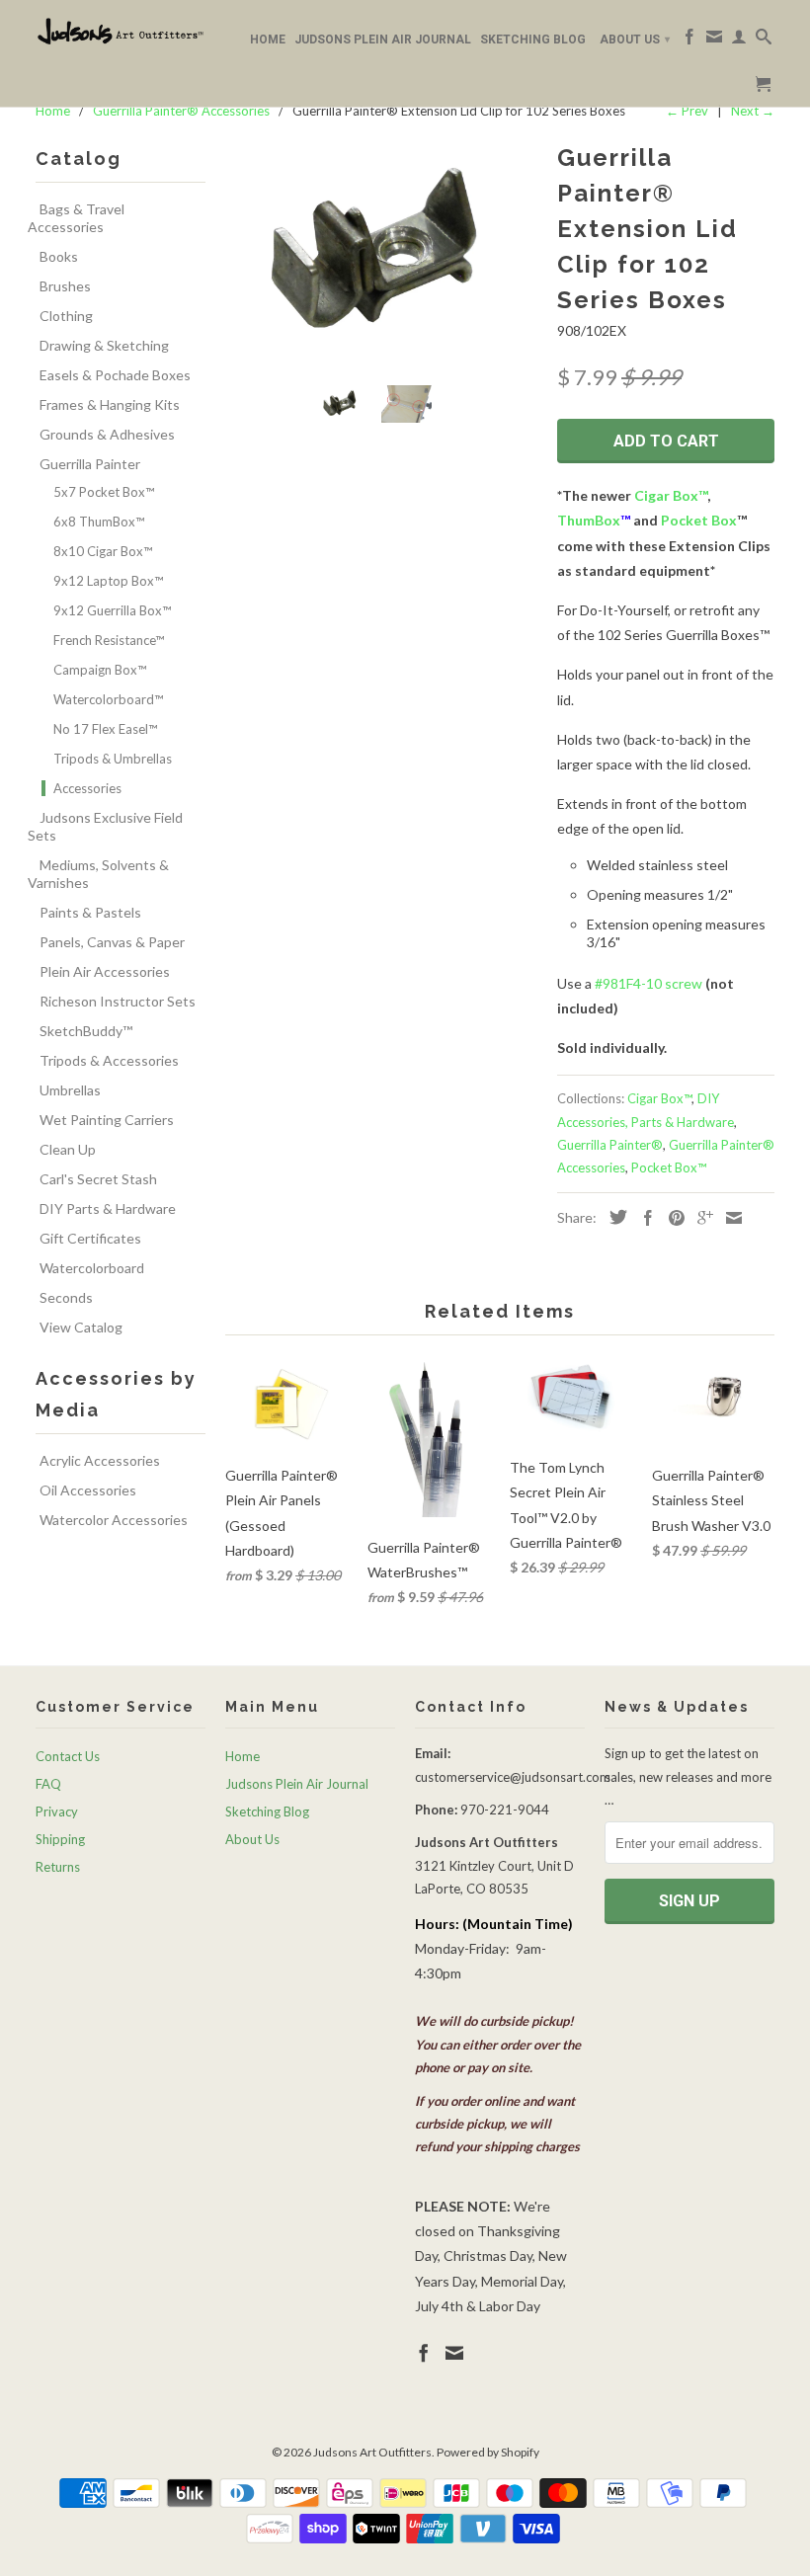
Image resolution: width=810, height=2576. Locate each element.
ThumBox (589, 520)
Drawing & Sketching (104, 345)
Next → (753, 111)
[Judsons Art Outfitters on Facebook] (689, 40)
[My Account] (739, 40)
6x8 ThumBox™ (99, 522)
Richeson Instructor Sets (118, 1001)
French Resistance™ (109, 640)
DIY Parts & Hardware (108, 1208)
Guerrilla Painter (90, 464)
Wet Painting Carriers (107, 1120)
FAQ (48, 1784)
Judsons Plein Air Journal (383, 40)
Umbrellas (70, 1090)
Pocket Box (699, 520)
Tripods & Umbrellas (113, 759)
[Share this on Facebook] (643, 1218)
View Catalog (81, 1327)
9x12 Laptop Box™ (108, 581)
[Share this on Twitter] (613, 1217)
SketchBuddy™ (86, 1031)
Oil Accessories (88, 1490)
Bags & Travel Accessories (76, 218)
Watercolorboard (92, 1268)
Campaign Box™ (100, 670)
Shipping (60, 1839)
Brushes (65, 286)
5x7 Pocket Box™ (104, 492)
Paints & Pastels (90, 912)
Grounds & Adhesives (107, 434)
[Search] (764, 40)
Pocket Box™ (669, 1167)
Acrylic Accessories (100, 1460)
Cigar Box (666, 495)
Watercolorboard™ (108, 699)
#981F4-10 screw (648, 983)
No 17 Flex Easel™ (105, 729)
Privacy (57, 1811)
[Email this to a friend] (729, 1218)
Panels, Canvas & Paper (112, 942)
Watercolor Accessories (114, 1520)
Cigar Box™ (659, 1098)
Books (59, 256)
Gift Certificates (90, 1238)
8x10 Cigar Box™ (103, 551)
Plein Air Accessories (105, 971)
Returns (58, 1867)
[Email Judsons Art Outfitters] (714, 40)
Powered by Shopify (488, 2452)
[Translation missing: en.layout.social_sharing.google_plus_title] (700, 1218)
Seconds (66, 1297)
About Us (635, 40)
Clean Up (68, 1149)
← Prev (687, 111)
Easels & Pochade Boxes (115, 375)
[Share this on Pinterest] (672, 1218)
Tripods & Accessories (109, 1060)
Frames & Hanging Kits (110, 404)
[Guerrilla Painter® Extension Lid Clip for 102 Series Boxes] (381, 245)
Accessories (87, 788)
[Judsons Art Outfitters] (121, 31)
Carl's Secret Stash (98, 1179)
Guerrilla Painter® (610, 1145)
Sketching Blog (533, 40)
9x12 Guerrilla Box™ (112, 610)
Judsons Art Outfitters (372, 2452)
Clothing (66, 316)
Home (268, 40)
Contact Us (68, 1756)
